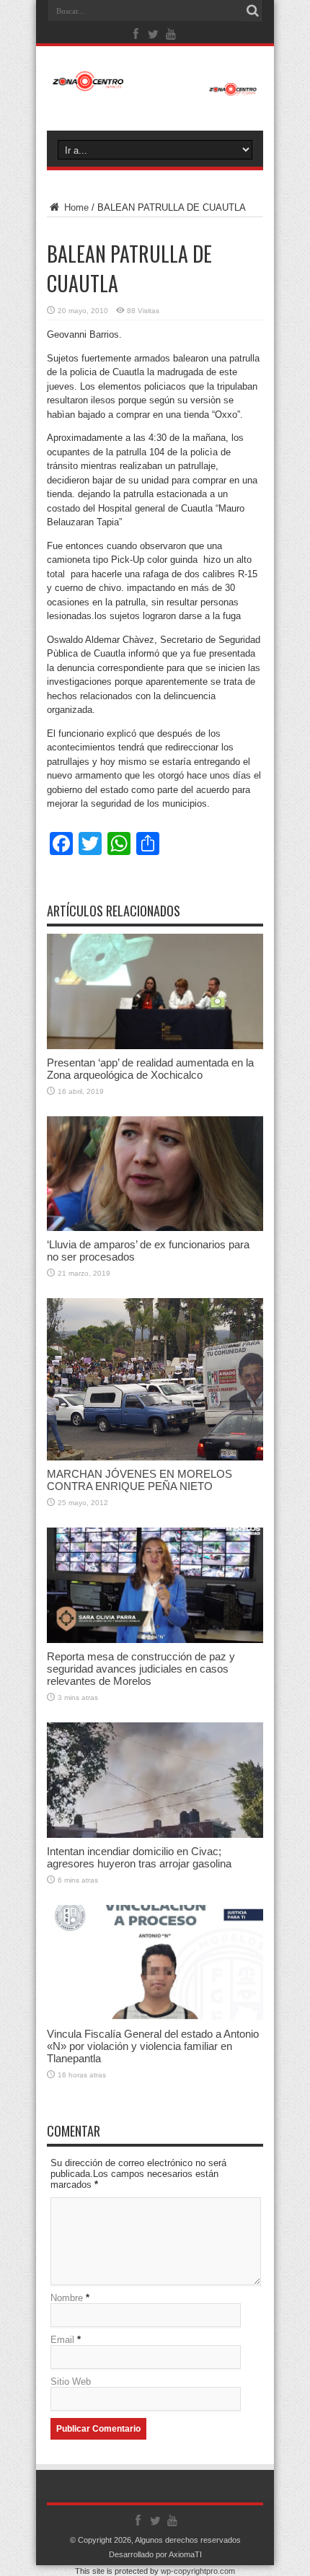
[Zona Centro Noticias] (155, 89)
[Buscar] (252, 11)
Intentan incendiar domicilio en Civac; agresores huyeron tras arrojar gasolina (139, 1857)
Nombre (67, 2298)
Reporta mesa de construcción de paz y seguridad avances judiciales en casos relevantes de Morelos (141, 1669)
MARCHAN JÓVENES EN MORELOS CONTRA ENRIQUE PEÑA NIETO (139, 1480)
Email (62, 2340)
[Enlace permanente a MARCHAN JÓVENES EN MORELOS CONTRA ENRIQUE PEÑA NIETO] (155, 1457)
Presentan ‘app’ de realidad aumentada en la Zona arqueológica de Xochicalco (150, 1069)
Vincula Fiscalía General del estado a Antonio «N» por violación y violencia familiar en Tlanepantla (153, 2046)
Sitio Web (71, 2382)
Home (75, 207)
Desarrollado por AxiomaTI (155, 2554)
